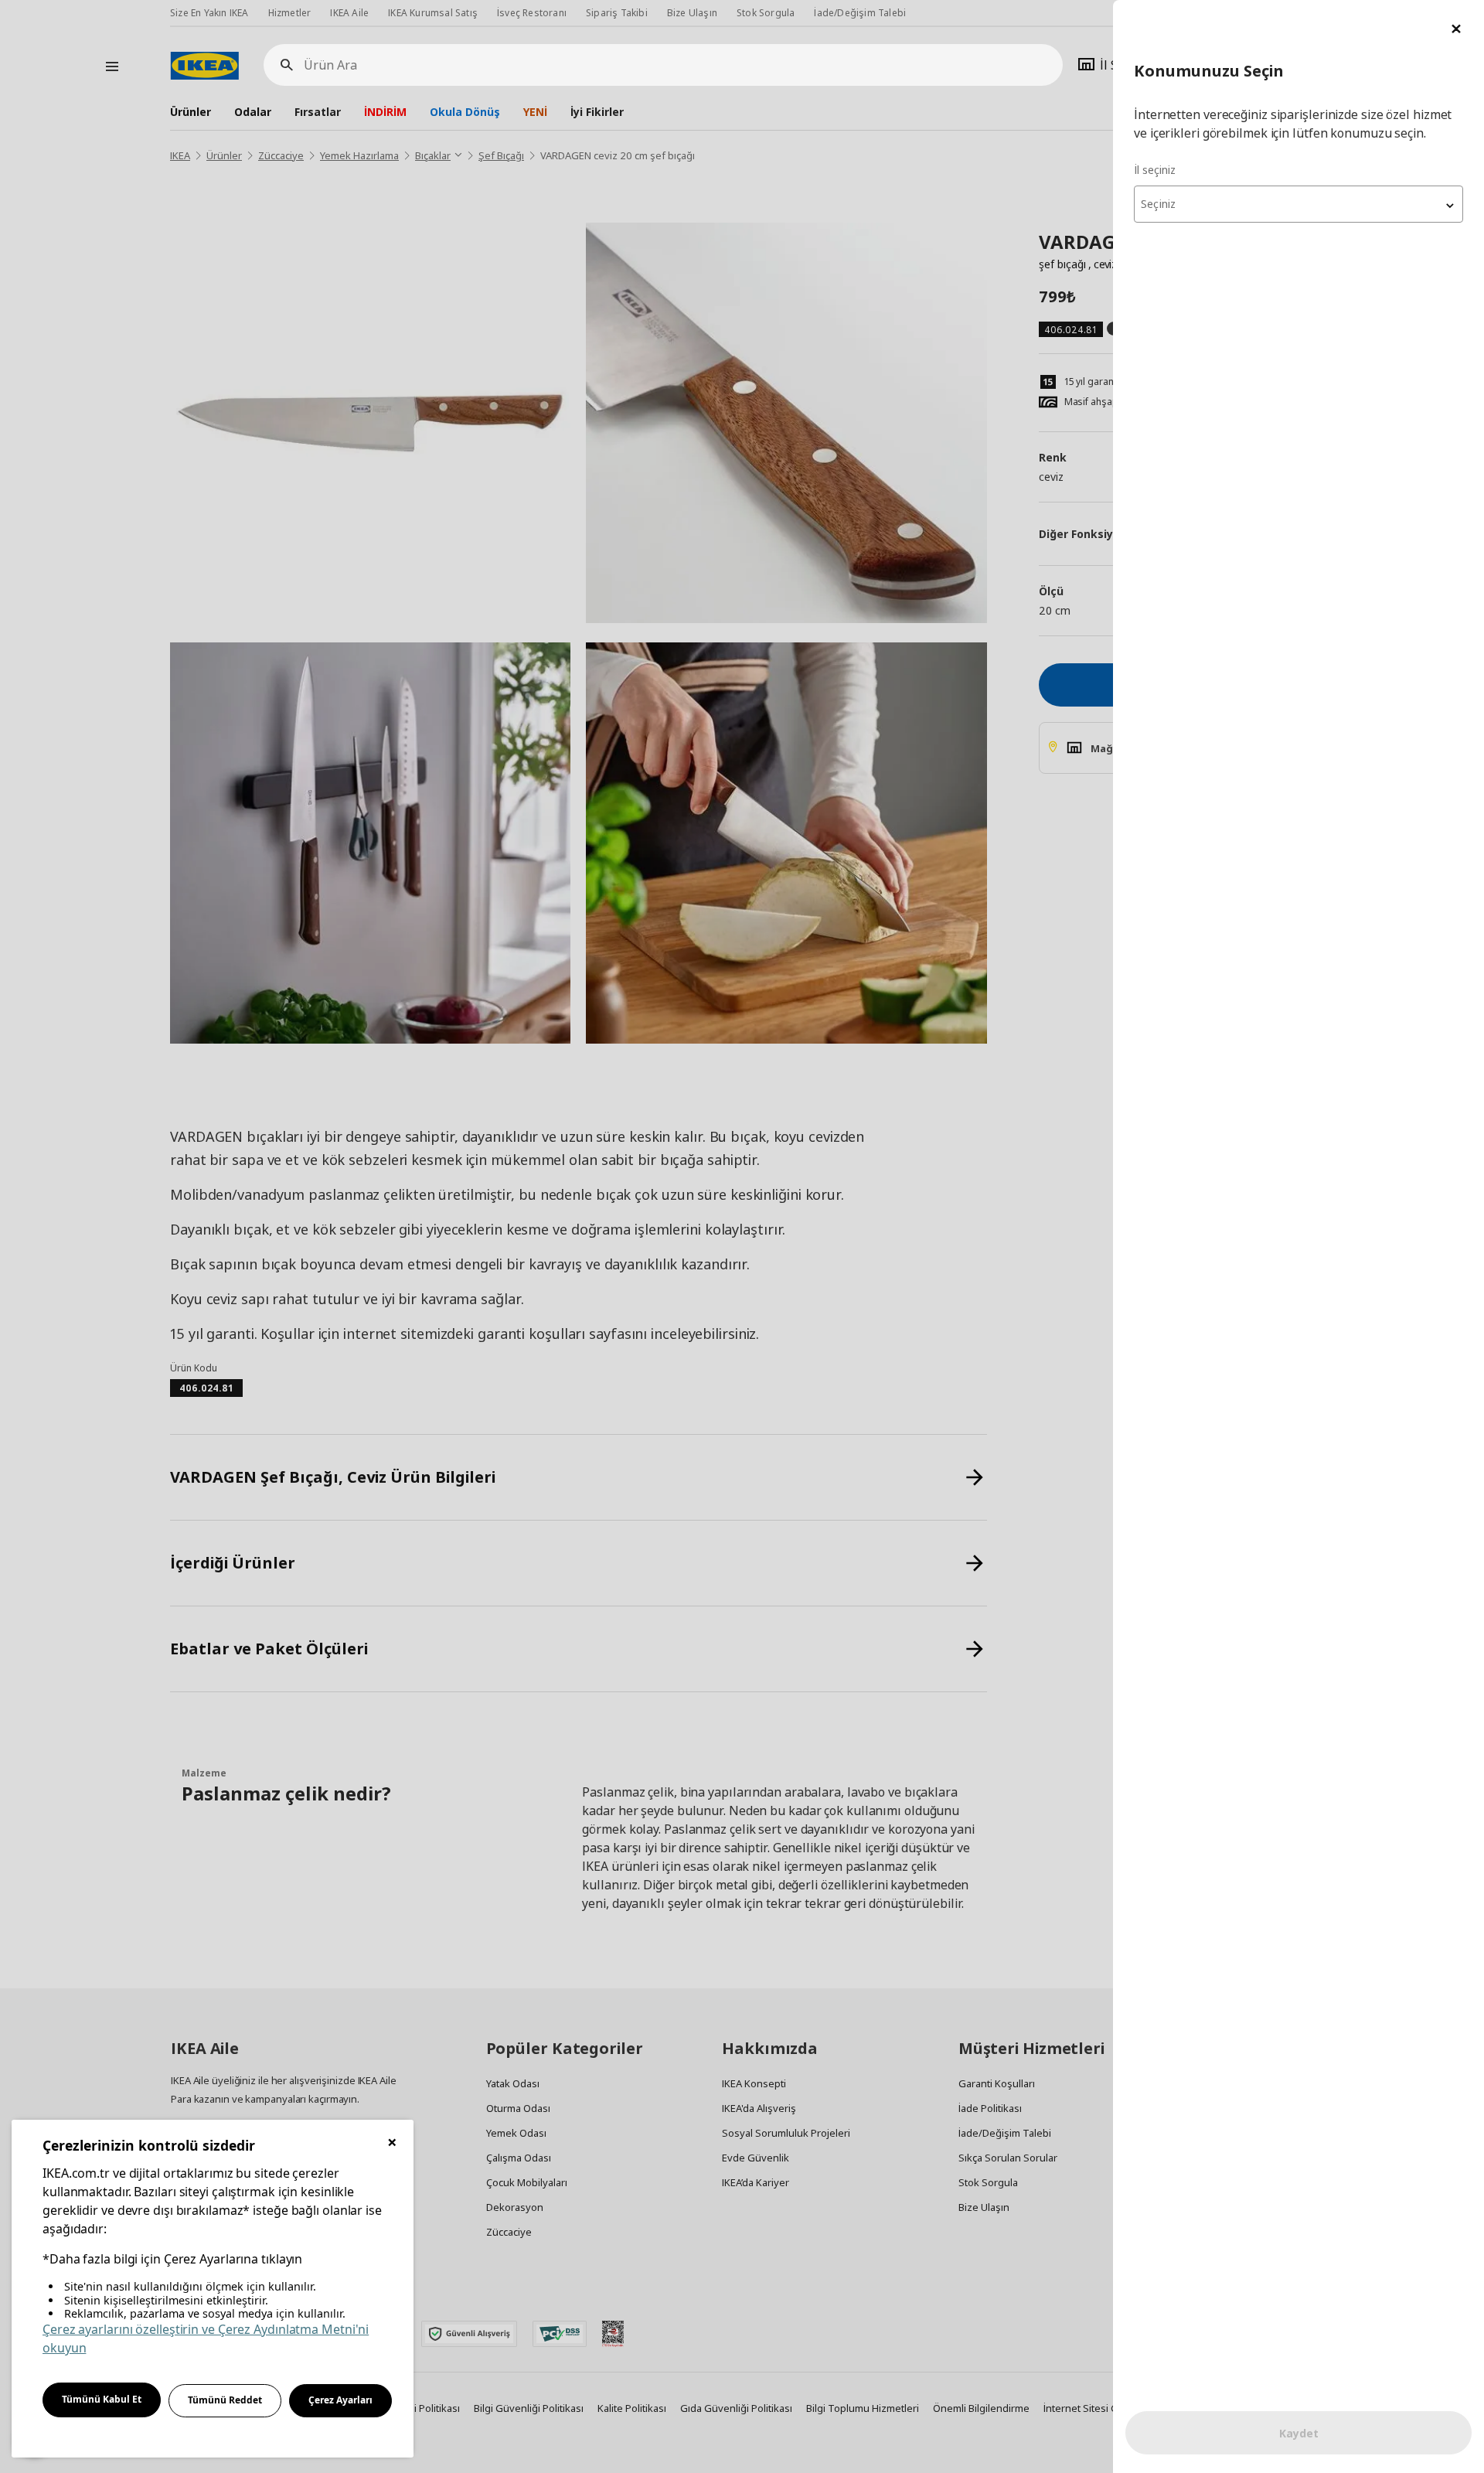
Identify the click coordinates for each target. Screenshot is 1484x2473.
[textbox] (1298, 204)
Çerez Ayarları (340, 2400)
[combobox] (1298, 204)
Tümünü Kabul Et (102, 2399)
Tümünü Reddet (225, 2400)
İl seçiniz (1155, 170)
